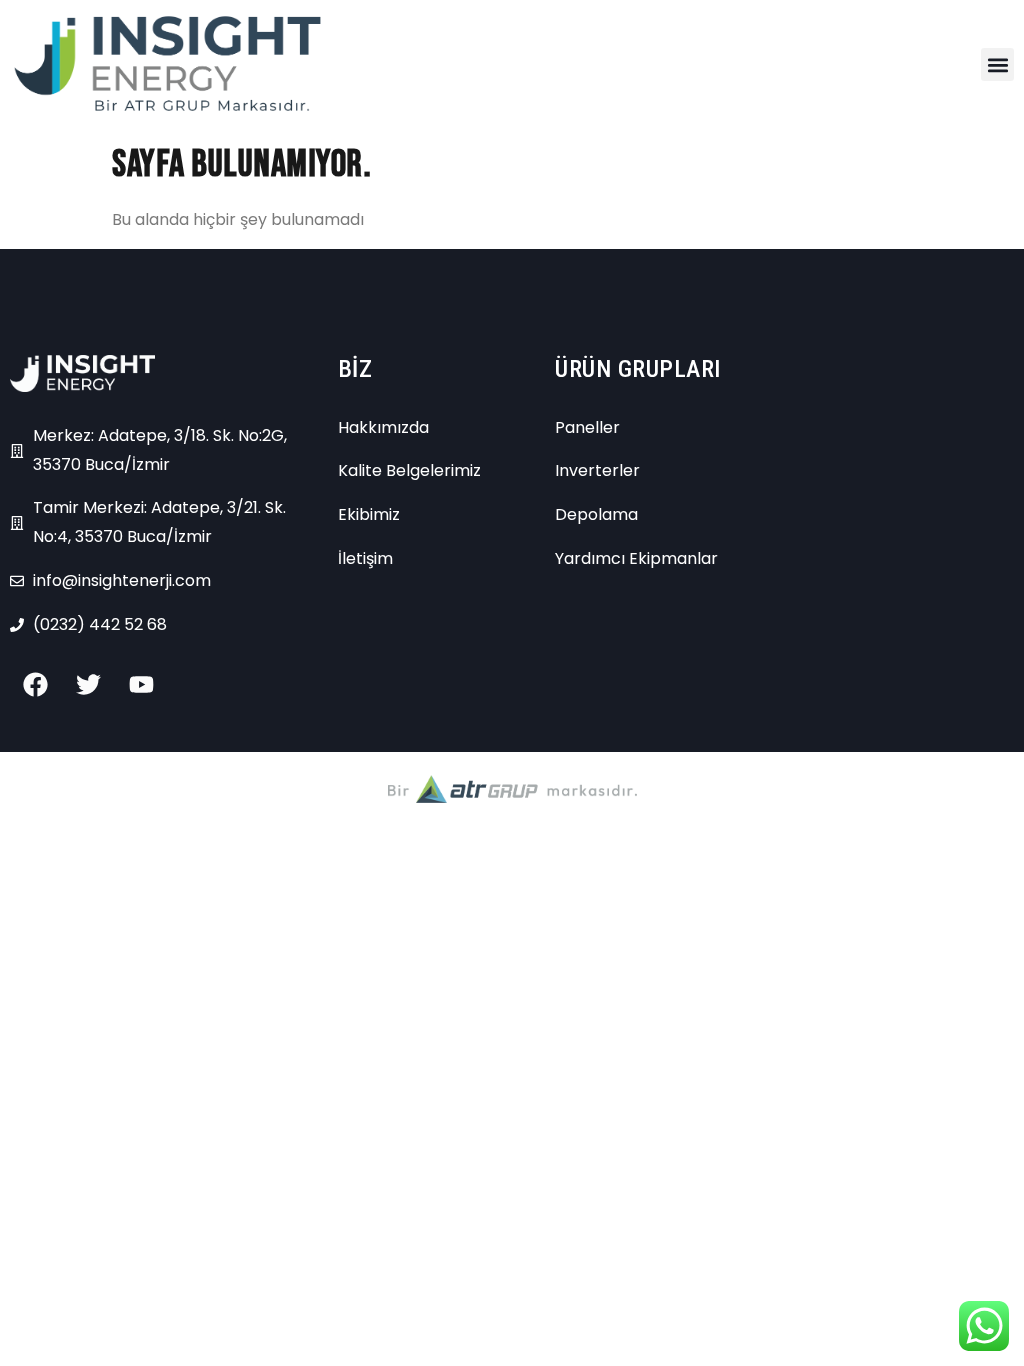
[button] (997, 64)
